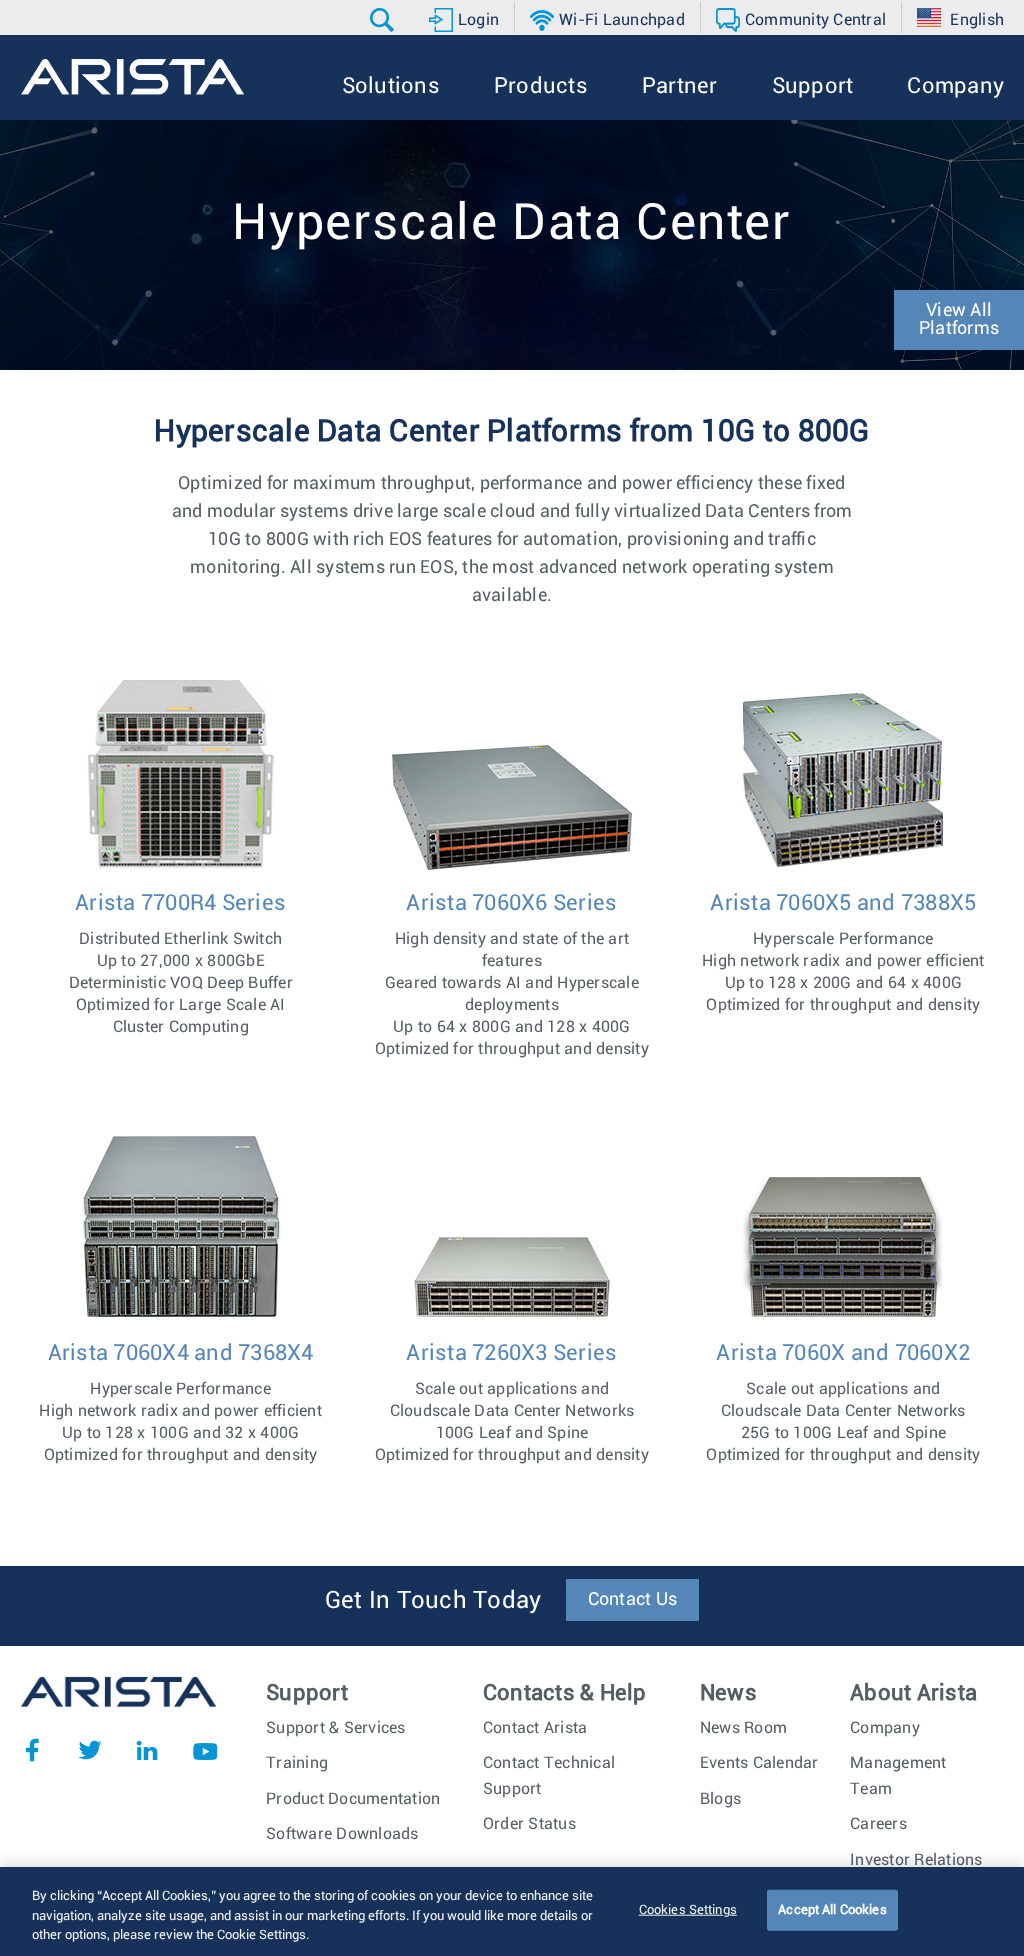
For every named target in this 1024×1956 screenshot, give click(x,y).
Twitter (90, 1750)
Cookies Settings (688, 1909)
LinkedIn (147, 1750)
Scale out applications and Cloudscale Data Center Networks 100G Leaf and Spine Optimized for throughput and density (512, 1402)
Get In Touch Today (433, 1601)
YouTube (205, 1750)
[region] (512, 1911)
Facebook (32, 1750)
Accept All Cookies (832, 1909)
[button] (384, 20)
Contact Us (633, 1600)
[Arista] (132, 77)
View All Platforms (959, 320)
